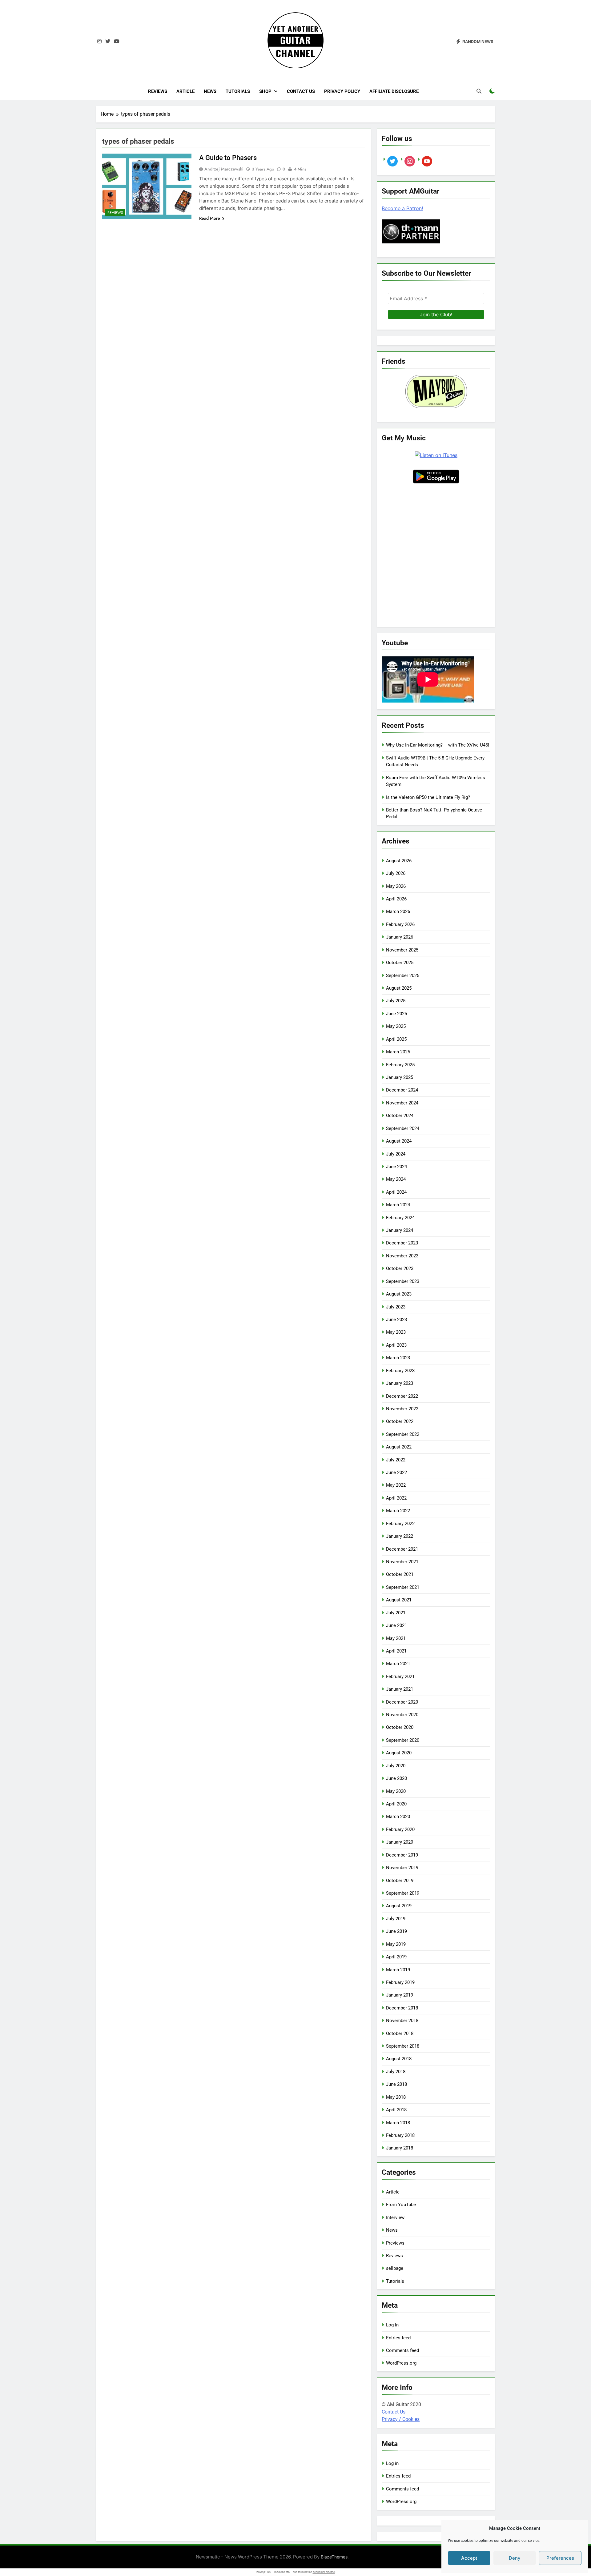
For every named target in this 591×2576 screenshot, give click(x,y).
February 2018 (400, 2135)
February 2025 (400, 1065)
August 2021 (399, 1600)
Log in (392, 2325)
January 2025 (400, 1077)
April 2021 (396, 1651)
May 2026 (396, 886)
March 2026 (398, 911)
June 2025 (396, 1014)
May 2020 (396, 1791)
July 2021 (396, 1613)
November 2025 (402, 950)
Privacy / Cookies (401, 2419)
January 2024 (400, 1230)
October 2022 (400, 1421)
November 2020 (402, 1715)
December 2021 (402, 1549)
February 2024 (400, 1218)
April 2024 (396, 1192)
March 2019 (398, 1970)
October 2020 (400, 1727)
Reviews (158, 91)
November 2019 (402, 1868)
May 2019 (396, 1944)
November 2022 (402, 1409)
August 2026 (399, 861)
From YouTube (401, 2205)
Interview (395, 2217)
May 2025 (396, 1026)
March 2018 (398, 2123)
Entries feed (398, 2338)
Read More (210, 218)
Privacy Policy (342, 91)
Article (185, 91)
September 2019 (403, 1893)
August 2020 (399, 1753)
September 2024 (403, 1128)
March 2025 (398, 1052)
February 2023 (400, 1371)
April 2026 (396, 899)
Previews (395, 2243)
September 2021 (403, 1587)
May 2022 (396, 1485)
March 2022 (398, 1511)
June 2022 (396, 1472)
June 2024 (396, 1167)
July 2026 (396, 873)
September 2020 (403, 1740)
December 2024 (402, 1090)
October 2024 (400, 1116)
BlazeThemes (334, 2557)
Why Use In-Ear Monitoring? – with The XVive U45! (438, 745)
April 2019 (396, 1957)
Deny (515, 2558)
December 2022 (402, 1396)
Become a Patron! (402, 208)
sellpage (395, 2268)
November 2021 (402, 1562)
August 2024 (399, 1141)
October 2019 (400, 1881)
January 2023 (400, 1383)
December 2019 (402, 1855)
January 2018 (400, 2148)
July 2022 (396, 1460)
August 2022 (399, 1447)
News (210, 91)
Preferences (560, 2558)
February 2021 (400, 1677)
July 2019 (396, 1919)
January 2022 (400, 1536)
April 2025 (396, 1039)
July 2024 (396, 1154)
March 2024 (398, 1205)
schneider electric (324, 2572)
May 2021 (396, 1638)
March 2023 (398, 1358)
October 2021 (400, 1574)
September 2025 (403, 976)
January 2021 (400, 1689)
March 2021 (398, 1664)
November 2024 (402, 1103)
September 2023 (403, 1281)
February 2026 (400, 924)
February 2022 (400, 1524)
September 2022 (403, 1434)
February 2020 (400, 1829)
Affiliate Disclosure (394, 91)
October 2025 (400, 963)
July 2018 (396, 2072)
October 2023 (400, 1268)
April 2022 (396, 1498)
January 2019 (400, 1995)
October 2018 (400, 2033)
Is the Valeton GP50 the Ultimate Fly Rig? (428, 797)
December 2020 (402, 1702)
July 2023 (396, 1307)
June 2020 (396, 1778)
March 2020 (398, 1817)
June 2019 (396, 1931)
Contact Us (301, 91)
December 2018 (402, 2008)
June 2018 (396, 2084)
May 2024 (396, 1179)
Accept (469, 2558)
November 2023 (402, 1256)
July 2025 (396, 1001)
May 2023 (396, 1332)
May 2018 (396, 2097)
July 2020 (396, 1766)
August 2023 (399, 1294)
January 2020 (400, 1842)
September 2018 (403, 2046)
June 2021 (396, 1625)
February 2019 (400, 1982)
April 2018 (396, 2110)
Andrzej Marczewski (224, 169)
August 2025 (399, 988)
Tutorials (238, 91)
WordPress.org (401, 2363)
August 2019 (399, 1906)
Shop (265, 91)
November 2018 (402, 2021)
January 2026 (400, 937)
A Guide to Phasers (228, 158)
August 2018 (399, 2059)
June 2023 (396, 1320)
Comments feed (402, 2350)
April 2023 (396, 1345)
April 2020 (396, 1804)
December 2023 (402, 1243)
